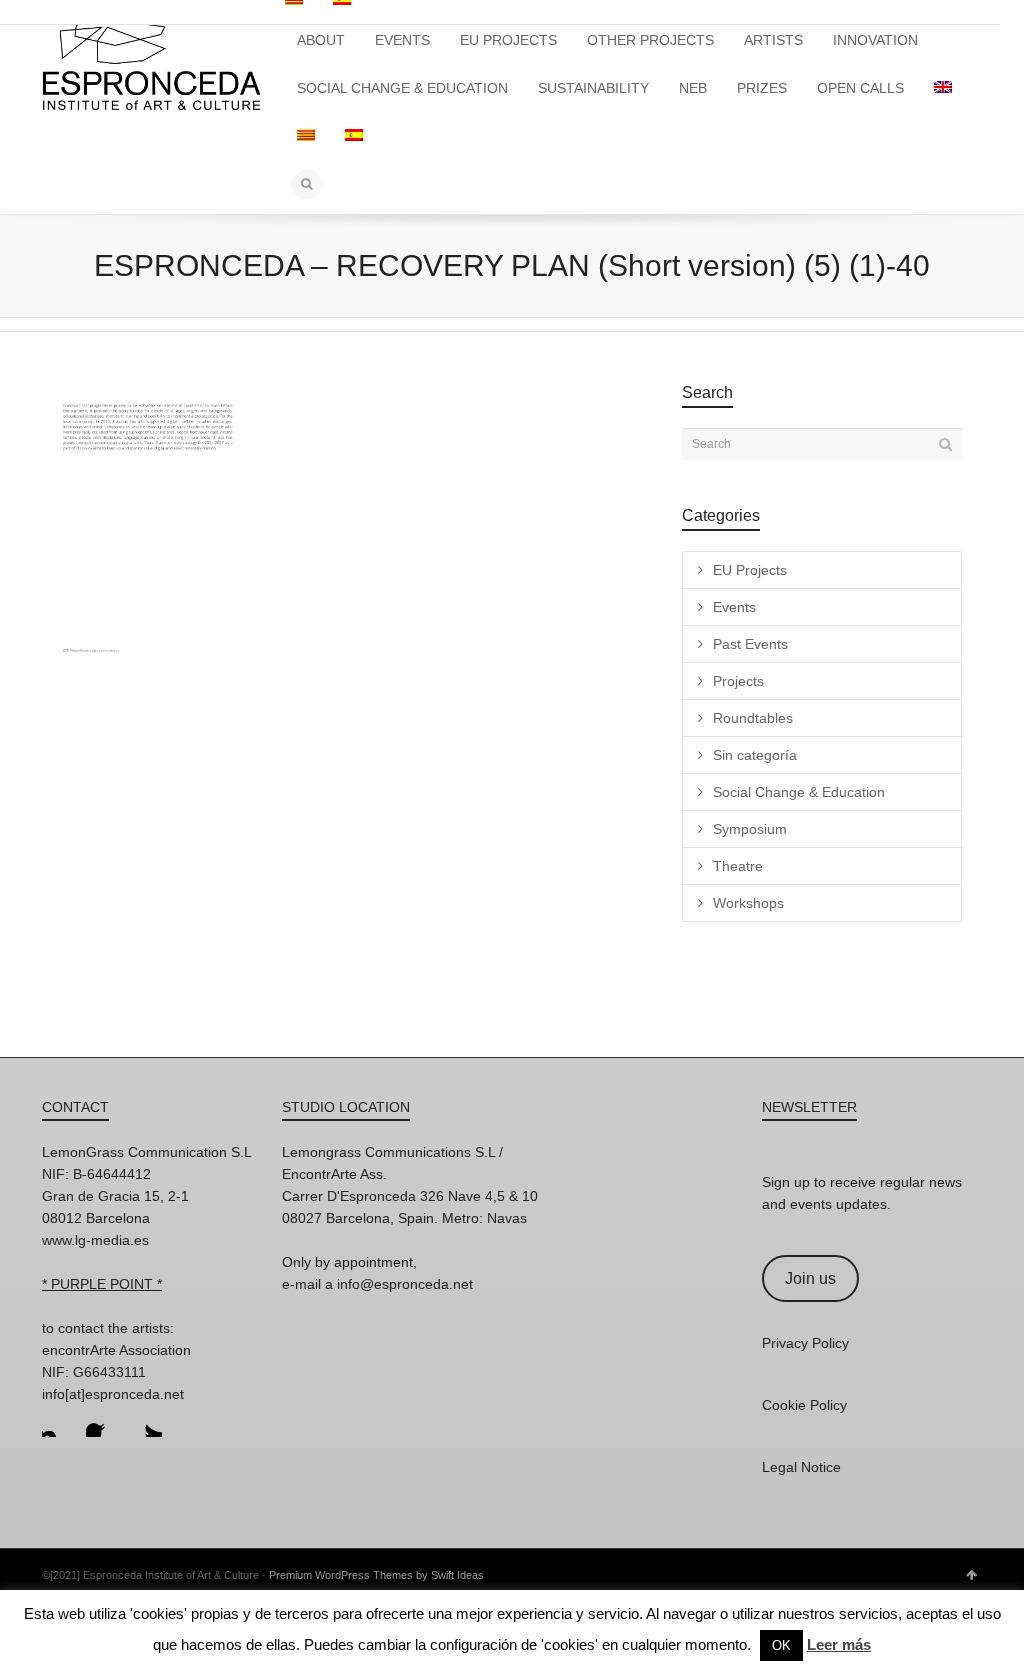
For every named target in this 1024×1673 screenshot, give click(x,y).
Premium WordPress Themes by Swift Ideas (376, 1575)
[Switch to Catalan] (306, 136)
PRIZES (762, 88)
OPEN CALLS (860, 88)
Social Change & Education (799, 792)
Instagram (58, 1421)
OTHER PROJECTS (650, 40)
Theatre (738, 866)
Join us (810, 1278)
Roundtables (753, 718)
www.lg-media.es (95, 1240)
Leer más (839, 1644)
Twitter (146, 1421)
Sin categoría (755, 755)
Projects (738, 681)
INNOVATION (875, 40)
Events (734, 607)
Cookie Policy (804, 1405)
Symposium (750, 829)
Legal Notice (801, 1467)
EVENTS (402, 40)
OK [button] (781, 1645)
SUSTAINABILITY (593, 88)
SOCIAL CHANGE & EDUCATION (402, 88)
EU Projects (750, 570)
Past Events (750, 644)
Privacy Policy (805, 1343)
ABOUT (321, 40)
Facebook (102, 1421)
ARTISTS (773, 40)
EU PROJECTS (508, 40)
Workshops (748, 903)
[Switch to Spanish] (354, 136)
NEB (693, 88)
